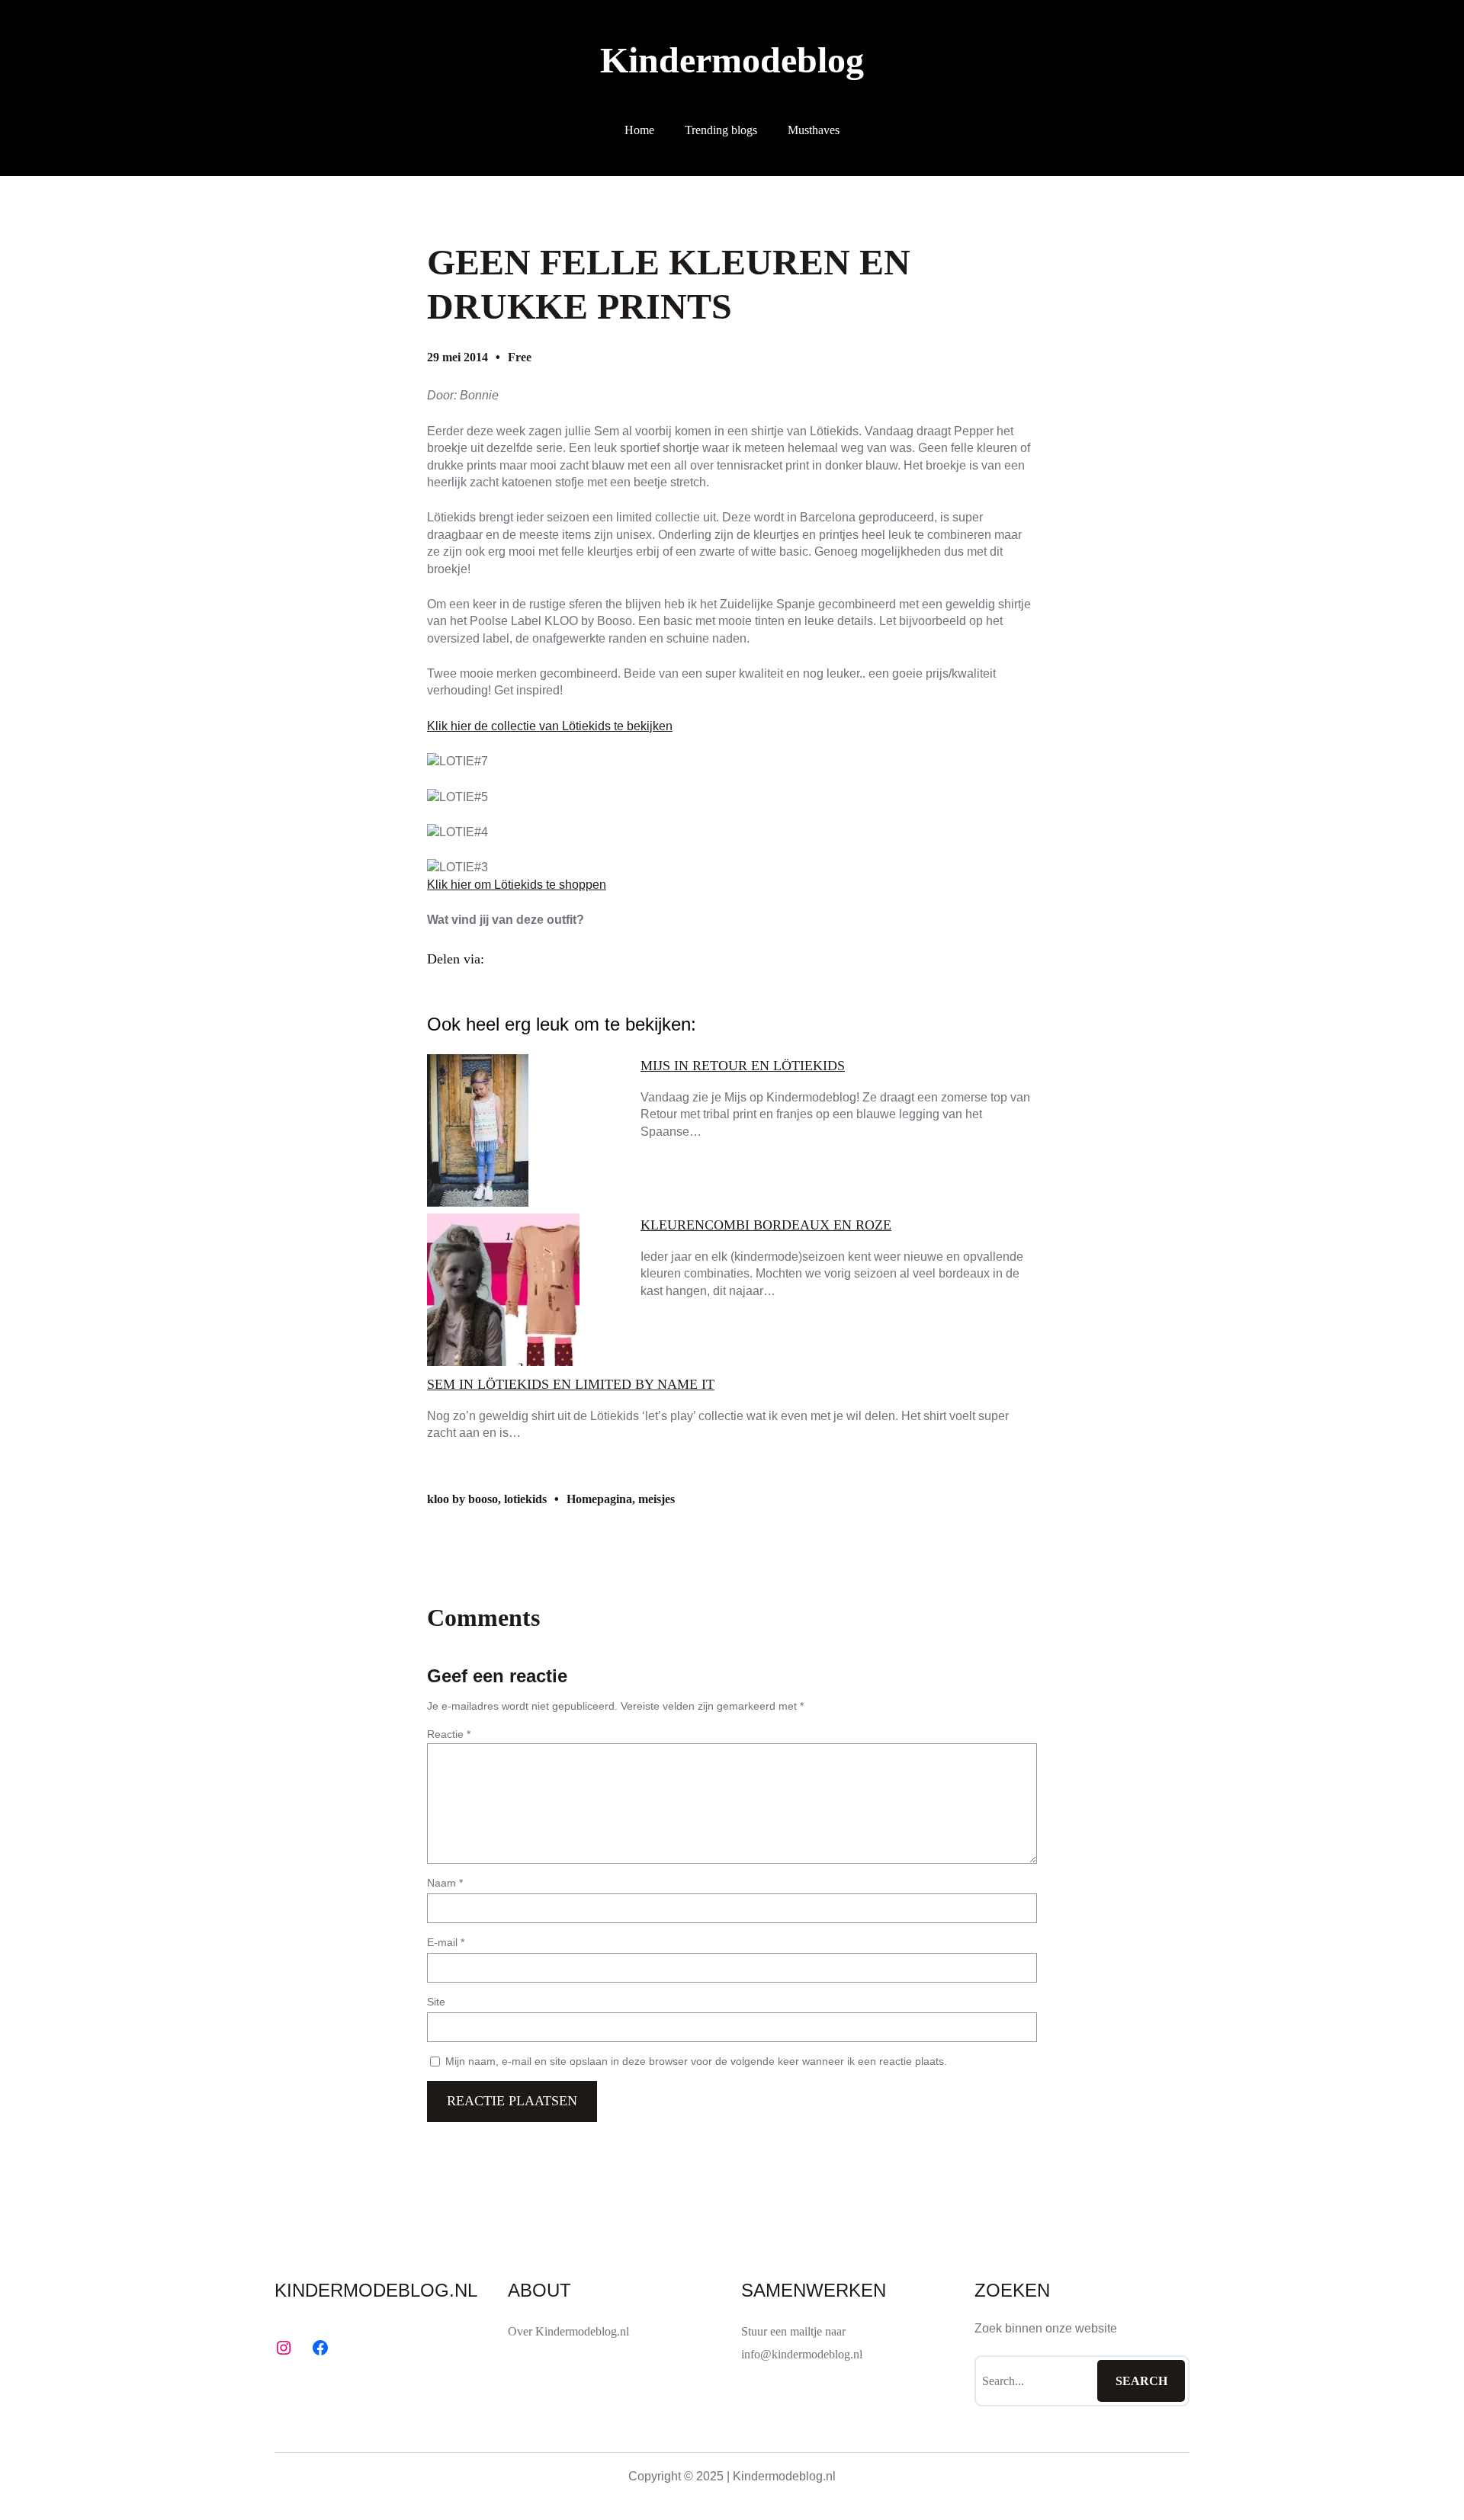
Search (1141, 2381)
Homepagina (599, 1499)
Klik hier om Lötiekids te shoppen (517, 885)
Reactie (449, 1734)
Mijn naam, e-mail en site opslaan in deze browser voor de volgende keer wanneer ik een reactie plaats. (696, 2061)
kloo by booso (462, 1499)
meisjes (657, 1499)
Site (436, 2002)
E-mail (446, 1942)
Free (520, 357)
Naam (445, 1883)
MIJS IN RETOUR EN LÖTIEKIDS (743, 1066)
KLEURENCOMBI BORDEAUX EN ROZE (766, 1225)
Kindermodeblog (732, 60)
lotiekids (525, 1499)
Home (639, 130)
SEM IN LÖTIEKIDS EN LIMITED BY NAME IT (571, 1384)
